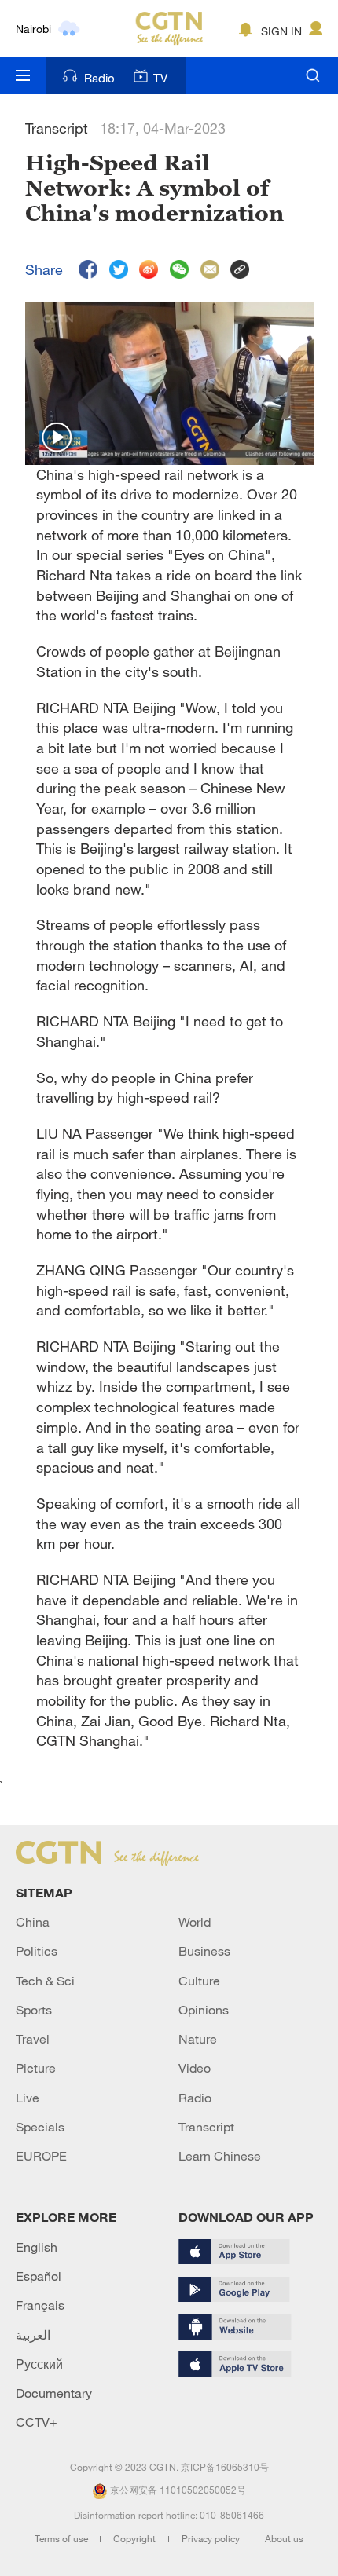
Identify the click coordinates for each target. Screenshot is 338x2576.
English (37, 2247)
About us (284, 2538)
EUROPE (41, 2156)
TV (160, 78)
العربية (33, 2335)
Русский (39, 2364)
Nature (198, 2039)
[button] (57, 438)
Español (39, 2276)
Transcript (206, 2127)
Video (195, 2068)
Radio (99, 78)
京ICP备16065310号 (225, 2467)
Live (28, 2098)
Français (40, 2305)
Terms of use (62, 2538)
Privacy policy (212, 2538)
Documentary (54, 2393)
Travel (33, 2039)
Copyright (136, 2538)
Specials (40, 2127)
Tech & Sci (45, 1981)
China (33, 1922)
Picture (36, 2068)
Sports (34, 2010)
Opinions (204, 2010)
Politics (37, 1951)
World (195, 1922)
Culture (199, 1981)
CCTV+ (37, 2422)
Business (204, 1951)
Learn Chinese (220, 2156)
